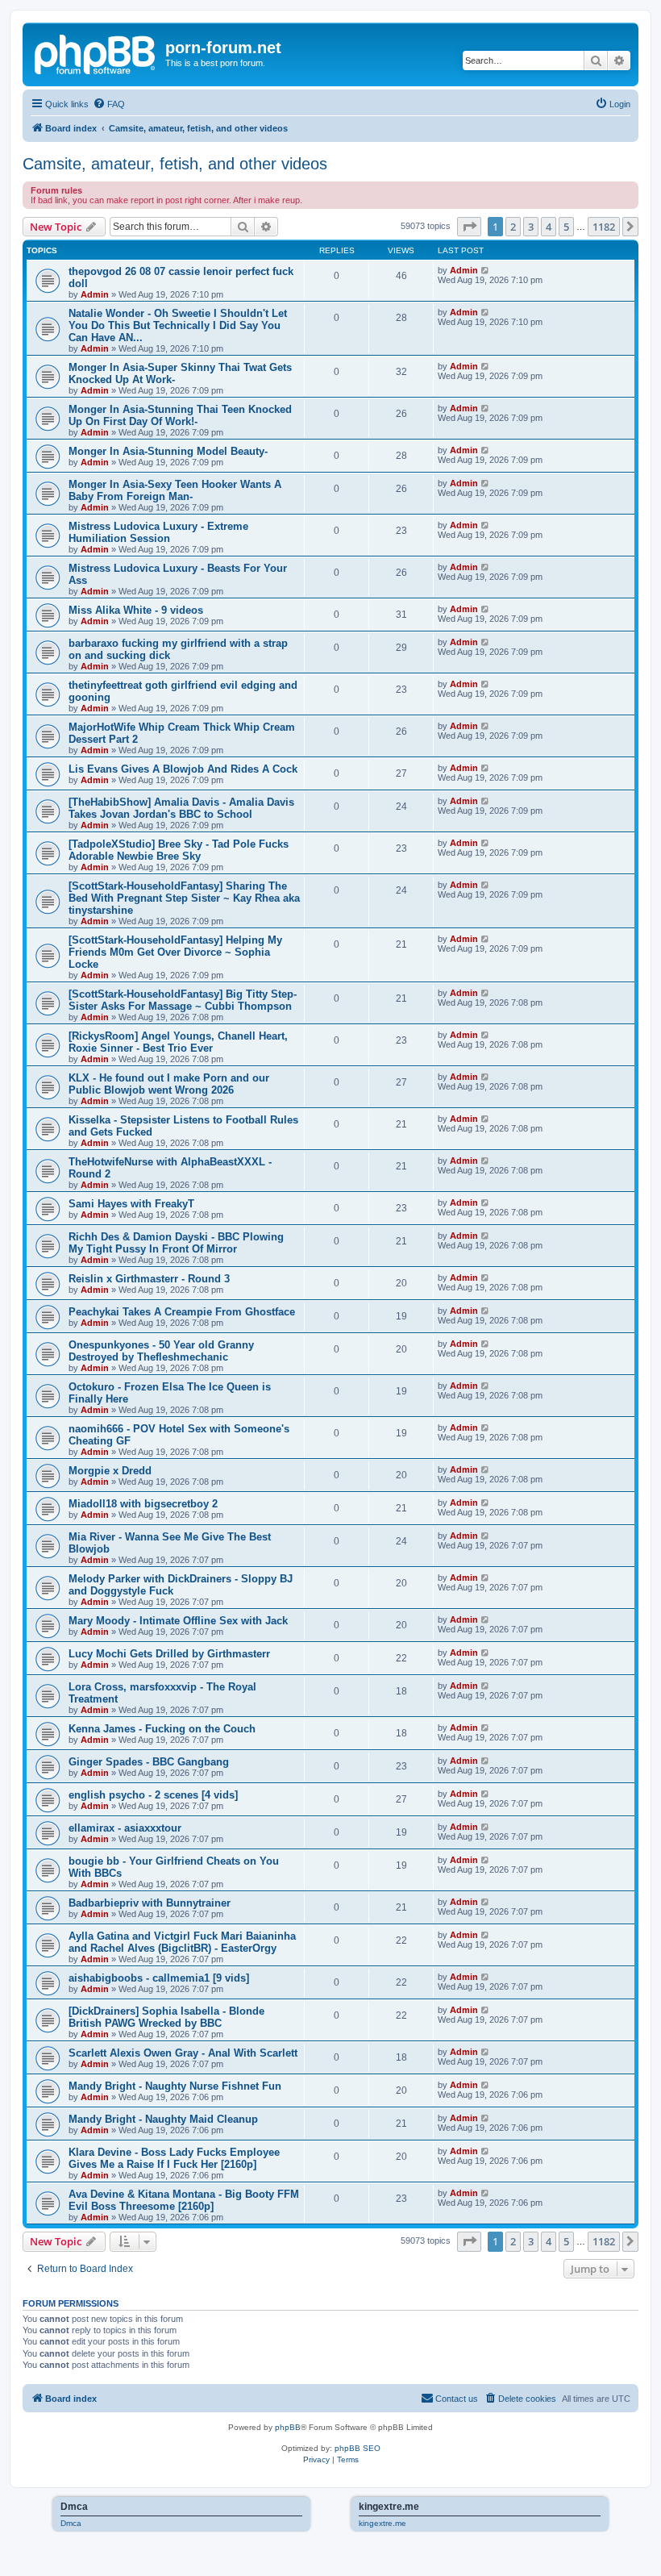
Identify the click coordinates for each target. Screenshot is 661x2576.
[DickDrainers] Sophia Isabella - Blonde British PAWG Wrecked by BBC (166, 2017)
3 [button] (531, 227)
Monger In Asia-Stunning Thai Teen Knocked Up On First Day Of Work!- (180, 415)
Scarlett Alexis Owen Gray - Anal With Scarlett (183, 2053)
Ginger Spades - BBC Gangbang (149, 1762)
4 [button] (549, 227)
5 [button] (566, 227)
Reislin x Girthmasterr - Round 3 (149, 1279)
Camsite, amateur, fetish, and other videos (175, 164)
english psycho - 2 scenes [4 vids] (153, 1795)
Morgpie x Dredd (110, 1471)
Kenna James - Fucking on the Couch (162, 1729)
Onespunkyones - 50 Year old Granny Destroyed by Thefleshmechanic (161, 1351)
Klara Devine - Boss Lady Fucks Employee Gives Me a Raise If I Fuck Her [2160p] (174, 2158)
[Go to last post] (486, 270)
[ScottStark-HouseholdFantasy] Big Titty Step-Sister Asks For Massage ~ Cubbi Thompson (183, 1000)
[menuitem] (109, 104)
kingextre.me (382, 2523)
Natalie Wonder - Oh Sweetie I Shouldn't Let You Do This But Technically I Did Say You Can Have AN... (178, 325)
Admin (95, 294)
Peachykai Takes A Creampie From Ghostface (182, 1312)
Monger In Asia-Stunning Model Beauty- (168, 451)
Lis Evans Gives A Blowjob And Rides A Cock (183, 769)
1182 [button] (604, 227)
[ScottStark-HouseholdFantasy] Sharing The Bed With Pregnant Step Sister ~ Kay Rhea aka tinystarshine (184, 898)
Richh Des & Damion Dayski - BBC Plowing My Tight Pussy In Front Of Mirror (176, 1243)
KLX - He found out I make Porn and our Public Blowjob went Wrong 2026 (169, 1084)
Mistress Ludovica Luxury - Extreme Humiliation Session (158, 532)
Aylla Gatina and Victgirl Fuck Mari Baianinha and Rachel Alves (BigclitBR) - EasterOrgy (182, 1942)
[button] (469, 227)
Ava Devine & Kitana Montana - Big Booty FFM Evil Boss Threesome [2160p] (184, 2200)
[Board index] (96, 52)
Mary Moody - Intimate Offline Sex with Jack (178, 1621)
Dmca (71, 2523)
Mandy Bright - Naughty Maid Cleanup (163, 2119)
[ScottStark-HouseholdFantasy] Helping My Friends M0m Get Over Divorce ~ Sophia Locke (175, 952)
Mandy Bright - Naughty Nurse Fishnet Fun (175, 2086)
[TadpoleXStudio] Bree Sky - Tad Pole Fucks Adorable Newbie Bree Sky (179, 850)
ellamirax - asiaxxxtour (125, 1828)
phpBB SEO (358, 2448)
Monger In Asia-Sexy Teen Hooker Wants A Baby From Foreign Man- (175, 490)
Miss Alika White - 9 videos (136, 610)
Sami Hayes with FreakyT (131, 1204)
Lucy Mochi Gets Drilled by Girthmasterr (169, 1654)
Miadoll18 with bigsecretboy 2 (143, 1504)
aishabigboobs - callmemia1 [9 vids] (159, 1978)
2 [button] (513, 227)
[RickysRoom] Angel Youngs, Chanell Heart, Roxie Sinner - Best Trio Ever (178, 1042)
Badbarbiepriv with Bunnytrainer (150, 1903)
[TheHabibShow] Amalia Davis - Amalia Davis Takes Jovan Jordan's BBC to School (181, 808)
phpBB (288, 2427)
